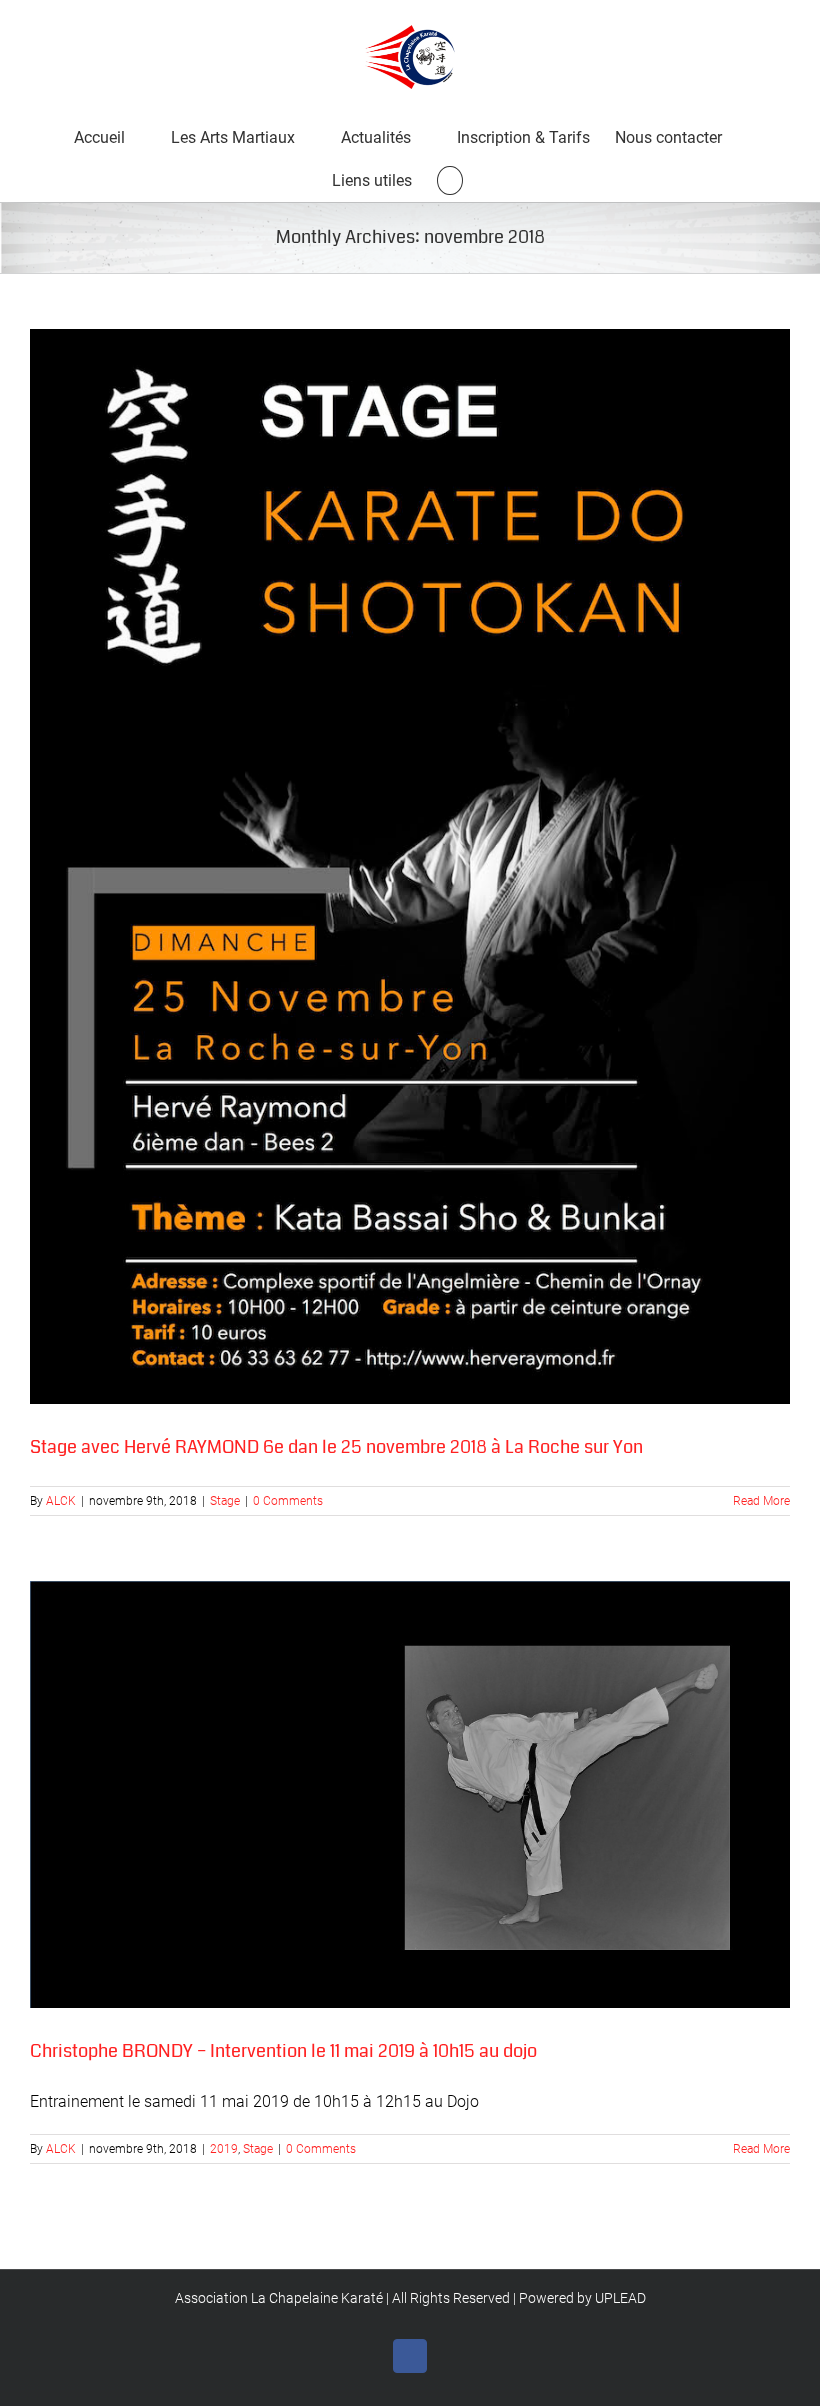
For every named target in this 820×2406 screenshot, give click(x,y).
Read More (761, 1501)
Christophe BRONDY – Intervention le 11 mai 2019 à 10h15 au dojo (283, 2051)
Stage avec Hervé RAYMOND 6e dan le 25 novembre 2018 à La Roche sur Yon (336, 1447)
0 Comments (288, 1501)
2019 (224, 2149)
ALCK (61, 1501)
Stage (225, 1501)
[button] (449, 179)
